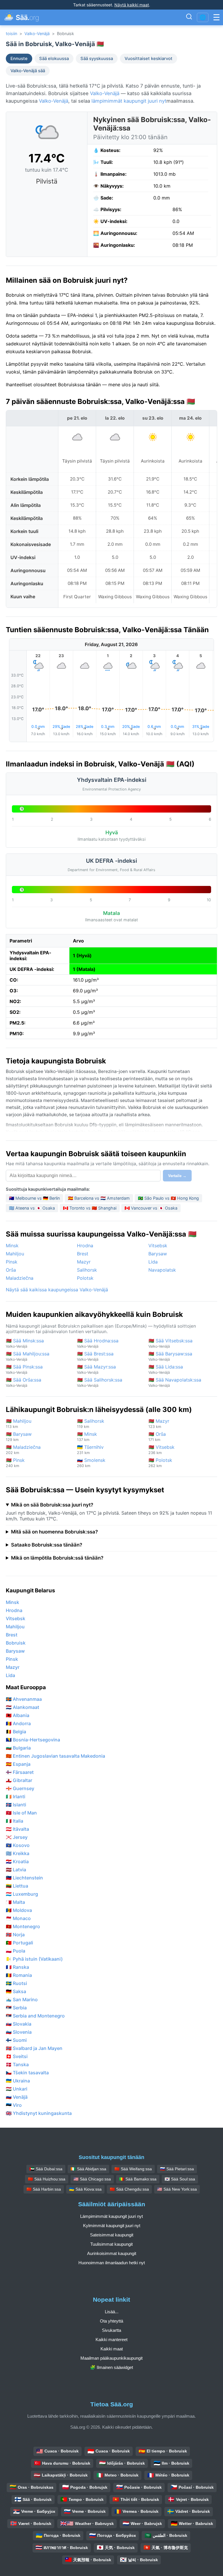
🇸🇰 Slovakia (19, 2024)
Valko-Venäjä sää (28, 71)
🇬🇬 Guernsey (20, 1788)
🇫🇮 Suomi (16, 2040)
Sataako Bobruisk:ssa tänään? (47, 1545)
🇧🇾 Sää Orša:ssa (24, 1382)
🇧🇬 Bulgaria (18, 1748)
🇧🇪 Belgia (16, 1732)
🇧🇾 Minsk (87, 1436)
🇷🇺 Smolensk (91, 1463)
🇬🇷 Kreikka (18, 1853)
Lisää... (112, 2312)
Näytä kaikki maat (132, 5)
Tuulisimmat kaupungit (111, 2244)
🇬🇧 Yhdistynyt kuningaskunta (39, 2113)
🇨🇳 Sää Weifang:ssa (133, 2169)
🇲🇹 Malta (15, 1902)
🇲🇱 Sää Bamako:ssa (138, 2179)
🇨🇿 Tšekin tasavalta (27, 2073)
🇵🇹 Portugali (19, 1943)
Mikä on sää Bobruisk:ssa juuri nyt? (52, 1505)
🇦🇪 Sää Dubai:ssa (46, 2169)
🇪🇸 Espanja (18, 1764)
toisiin (11, 33)
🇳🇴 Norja (15, 1935)
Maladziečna (20, 1278)
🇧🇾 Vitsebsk (161, 1450)
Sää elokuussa (54, 59)
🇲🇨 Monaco (18, 1918)
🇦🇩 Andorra (18, 1723)
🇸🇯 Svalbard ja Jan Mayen (34, 2048)
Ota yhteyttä (111, 2321)
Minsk (12, 1246)
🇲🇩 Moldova (19, 1910)
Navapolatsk (162, 1270)
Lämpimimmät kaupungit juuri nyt (111, 2216)
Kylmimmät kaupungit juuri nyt (112, 2226)
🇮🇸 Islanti (16, 1805)
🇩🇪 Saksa (16, 1991)
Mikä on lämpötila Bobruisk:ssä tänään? (57, 1558)
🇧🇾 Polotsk (160, 1463)
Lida (153, 1262)
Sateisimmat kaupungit (112, 2235)
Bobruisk (16, 1643)
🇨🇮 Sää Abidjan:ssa (88, 2169)
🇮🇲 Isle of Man (21, 1813)
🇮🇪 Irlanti (16, 1797)
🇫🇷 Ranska (17, 1967)
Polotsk (85, 1278)
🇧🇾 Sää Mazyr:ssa (96, 1369)
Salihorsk (87, 1270)
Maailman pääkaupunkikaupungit (111, 2358)
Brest (83, 1254)
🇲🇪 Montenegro (23, 1926)
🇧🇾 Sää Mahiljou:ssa (28, 1356)
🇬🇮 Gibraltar (19, 1780)
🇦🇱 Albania (18, 1715)
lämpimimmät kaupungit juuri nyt (129, 101)
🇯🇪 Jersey (17, 1837)
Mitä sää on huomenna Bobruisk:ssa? (54, 1532)
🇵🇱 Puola (16, 1951)
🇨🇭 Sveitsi (17, 2056)
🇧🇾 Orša (157, 1436)
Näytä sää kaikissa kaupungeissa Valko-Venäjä (57, 1290)
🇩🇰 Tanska (17, 2064)
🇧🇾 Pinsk (15, 1463)
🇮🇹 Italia (15, 1821)
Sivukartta (111, 2330)
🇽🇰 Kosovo (18, 1845)
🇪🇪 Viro (14, 2105)
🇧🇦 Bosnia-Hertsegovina (33, 1740)
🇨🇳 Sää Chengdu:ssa (129, 2189)
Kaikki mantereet (111, 2340)
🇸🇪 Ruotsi (16, 1983)
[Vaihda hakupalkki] (189, 17)
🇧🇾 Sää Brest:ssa (95, 1356)
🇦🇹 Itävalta (17, 1829)
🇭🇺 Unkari (17, 2089)
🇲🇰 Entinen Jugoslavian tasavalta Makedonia (55, 1756)
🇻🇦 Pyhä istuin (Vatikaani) (34, 1959)
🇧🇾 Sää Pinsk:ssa (24, 1369)
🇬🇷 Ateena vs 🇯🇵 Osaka (32, 1208)
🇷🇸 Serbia (16, 2008)
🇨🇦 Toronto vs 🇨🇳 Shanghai (90, 1208)
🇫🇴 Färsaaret (20, 1772)
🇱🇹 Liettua (17, 1886)
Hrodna (85, 1246)
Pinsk (12, 1262)
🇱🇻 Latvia (16, 1870)
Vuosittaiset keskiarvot (149, 59)
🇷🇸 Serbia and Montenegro (35, 2016)
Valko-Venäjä (37, 33)
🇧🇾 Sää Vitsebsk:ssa (170, 1343)
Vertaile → (177, 1176)
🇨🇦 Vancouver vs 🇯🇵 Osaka (151, 1208)
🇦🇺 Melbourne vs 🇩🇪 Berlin (34, 1198)
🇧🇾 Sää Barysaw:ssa (170, 1356)
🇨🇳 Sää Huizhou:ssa (47, 2179)
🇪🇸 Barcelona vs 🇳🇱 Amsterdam (99, 1198)
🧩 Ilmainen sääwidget (111, 2367)
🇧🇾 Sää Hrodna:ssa (98, 1343)
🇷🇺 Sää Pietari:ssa (177, 2169)
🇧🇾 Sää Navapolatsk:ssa (175, 1382)
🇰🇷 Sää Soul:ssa (180, 2179)
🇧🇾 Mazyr (159, 1423)
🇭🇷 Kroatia (17, 1861)
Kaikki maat (112, 2349)
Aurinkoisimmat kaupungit (112, 2253)
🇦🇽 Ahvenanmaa (24, 1699)
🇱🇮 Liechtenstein (24, 1878)
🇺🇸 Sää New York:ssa (177, 2189)
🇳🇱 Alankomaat (23, 1707)
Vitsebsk (158, 1246)
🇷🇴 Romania (19, 1975)
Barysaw (158, 1254)
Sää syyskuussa (97, 59)
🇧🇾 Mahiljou (19, 1423)
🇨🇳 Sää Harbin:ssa (44, 2189)
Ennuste (19, 59)
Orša (11, 1270)
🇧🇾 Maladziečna (23, 1450)
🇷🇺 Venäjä (17, 2097)
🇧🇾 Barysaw (19, 1436)
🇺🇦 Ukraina (18, 2081)
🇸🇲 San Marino (22, 1999)
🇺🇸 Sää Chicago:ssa (92, 2179)
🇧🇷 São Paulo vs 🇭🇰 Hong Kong (168, 1198)
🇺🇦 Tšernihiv (90, 1450)
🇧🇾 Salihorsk (91, 1423)
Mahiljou (15, 1254)
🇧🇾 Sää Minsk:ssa (25, 1343)
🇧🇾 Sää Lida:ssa (166, 1369)
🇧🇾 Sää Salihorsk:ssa (100, 1382)
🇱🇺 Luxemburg (22, 1894)
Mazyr (84, 1262)
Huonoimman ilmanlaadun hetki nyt (112, 2263)
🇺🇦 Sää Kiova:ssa (85, 2189)
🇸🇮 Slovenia (19, 2032)
